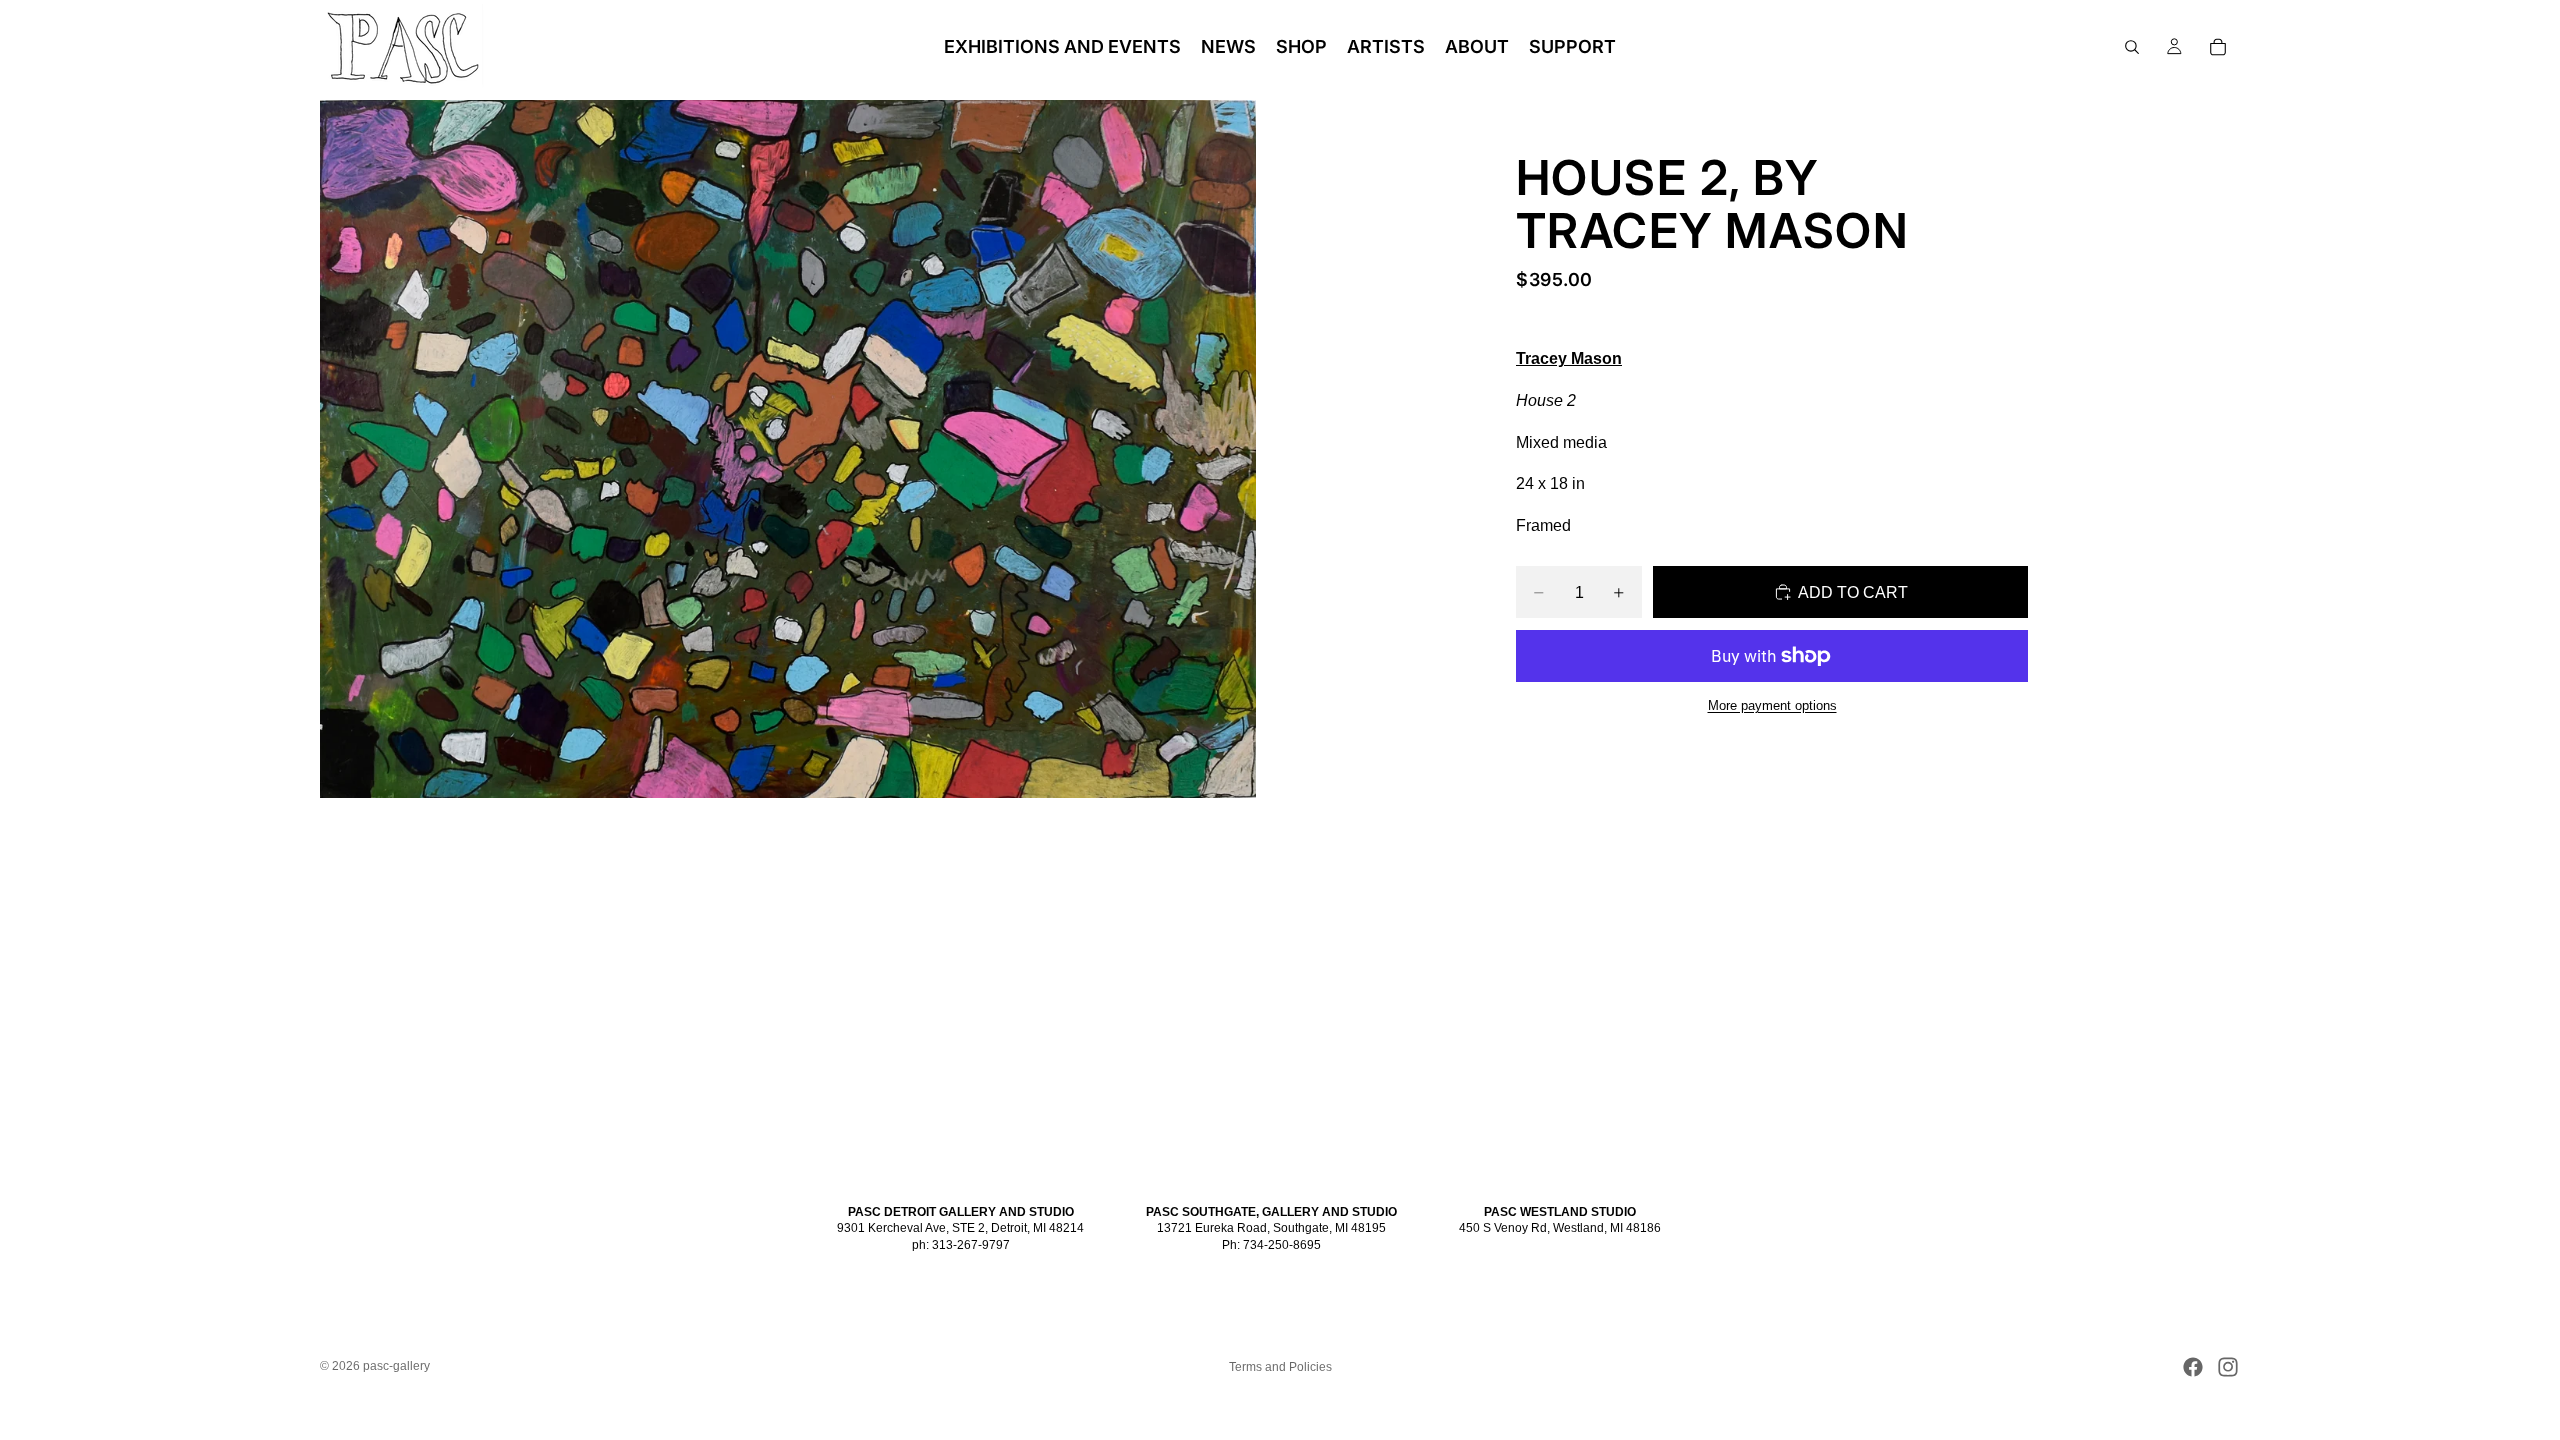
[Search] (2132, 47)
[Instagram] (2228, 1367)
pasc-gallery (396, 1366)
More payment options (1772, 705)
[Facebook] (2193, 1367)
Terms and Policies (1280, 1367)
